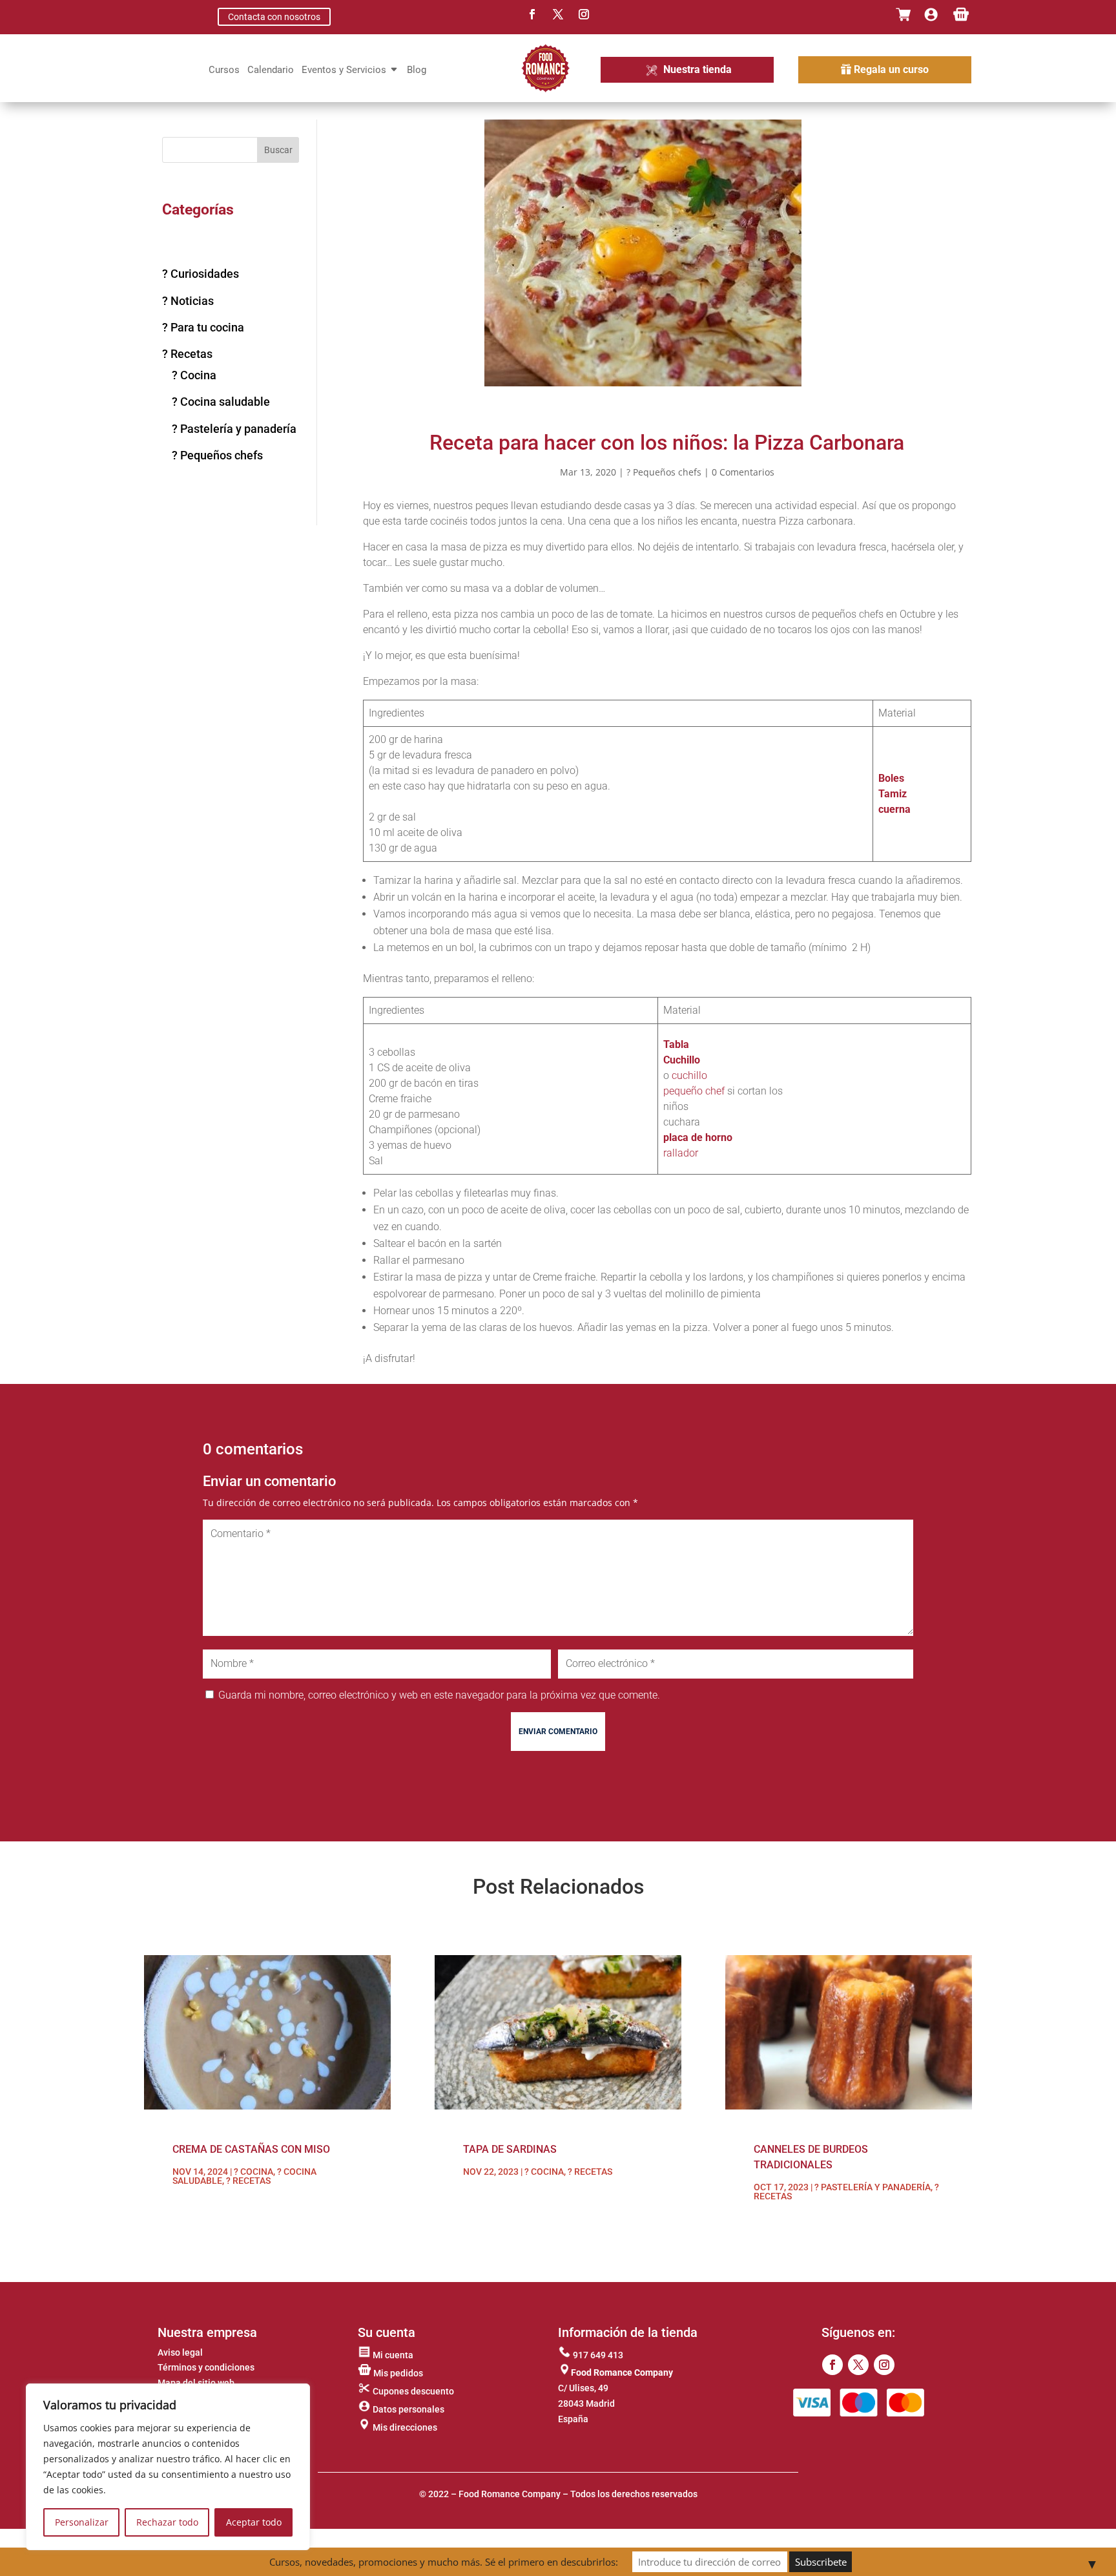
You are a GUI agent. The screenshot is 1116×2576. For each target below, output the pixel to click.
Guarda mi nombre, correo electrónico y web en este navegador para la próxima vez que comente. (439, 1695)
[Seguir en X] (558, 14)
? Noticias (188, 301)
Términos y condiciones (206, 2367)
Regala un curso (891, 69)
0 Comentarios (743, 472)
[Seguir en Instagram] (584, 14)
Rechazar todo (167, 2522)
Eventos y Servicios (344, 70)
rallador (681, 1153)
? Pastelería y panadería (234, 429)
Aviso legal (180, 2352)
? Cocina (194, 375)
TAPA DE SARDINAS (510, 2149)
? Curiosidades (201, 274)
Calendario (271, 70)
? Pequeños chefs (217, 455)
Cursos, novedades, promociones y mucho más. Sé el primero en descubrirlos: (444, 2562)
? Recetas (187, 354)
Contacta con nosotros (274, 17)
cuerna (894, 809)
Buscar (278, 150)
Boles (891, 778)
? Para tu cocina (203, 327)
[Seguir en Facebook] (532, 14)
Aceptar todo (254, 2522)
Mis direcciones (404, 2427)
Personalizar (82, 2522)
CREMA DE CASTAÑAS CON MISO (251, 2149)
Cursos (224, 70)
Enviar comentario (558, 1732)
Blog (417, 70)
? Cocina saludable (221, 402)
